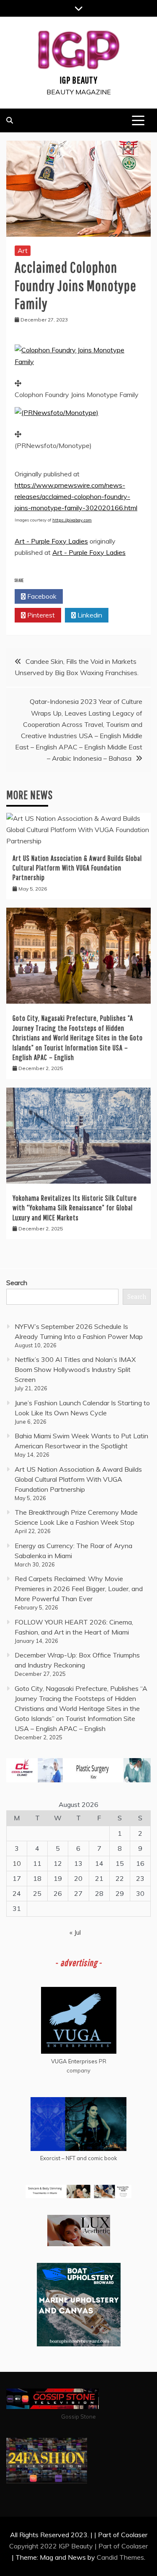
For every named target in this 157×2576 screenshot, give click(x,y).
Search (17, 1283)
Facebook (41, 596)
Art (23, 251)
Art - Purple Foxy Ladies (51, 541)
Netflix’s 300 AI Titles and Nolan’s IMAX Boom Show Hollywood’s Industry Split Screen (75, 1369)
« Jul (75, 1932)
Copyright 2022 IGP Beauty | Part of (65, 2546)
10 (17, 1863)
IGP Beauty (78, 80)
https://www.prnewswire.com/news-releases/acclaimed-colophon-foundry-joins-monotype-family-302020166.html (76, 496)
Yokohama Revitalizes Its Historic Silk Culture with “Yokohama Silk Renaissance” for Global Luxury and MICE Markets (75, 1208)
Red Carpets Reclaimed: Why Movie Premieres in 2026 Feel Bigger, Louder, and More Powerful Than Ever (79, 1589)
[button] (78, 362)
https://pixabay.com (72, 520)
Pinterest (40, 615)
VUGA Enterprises (74, 2061)
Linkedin (89, 615)
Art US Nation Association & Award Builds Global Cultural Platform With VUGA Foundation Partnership (77, 868)
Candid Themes (120, 2557)
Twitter (89, 596)
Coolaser (135, 2546)
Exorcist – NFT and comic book (79, 2158)
